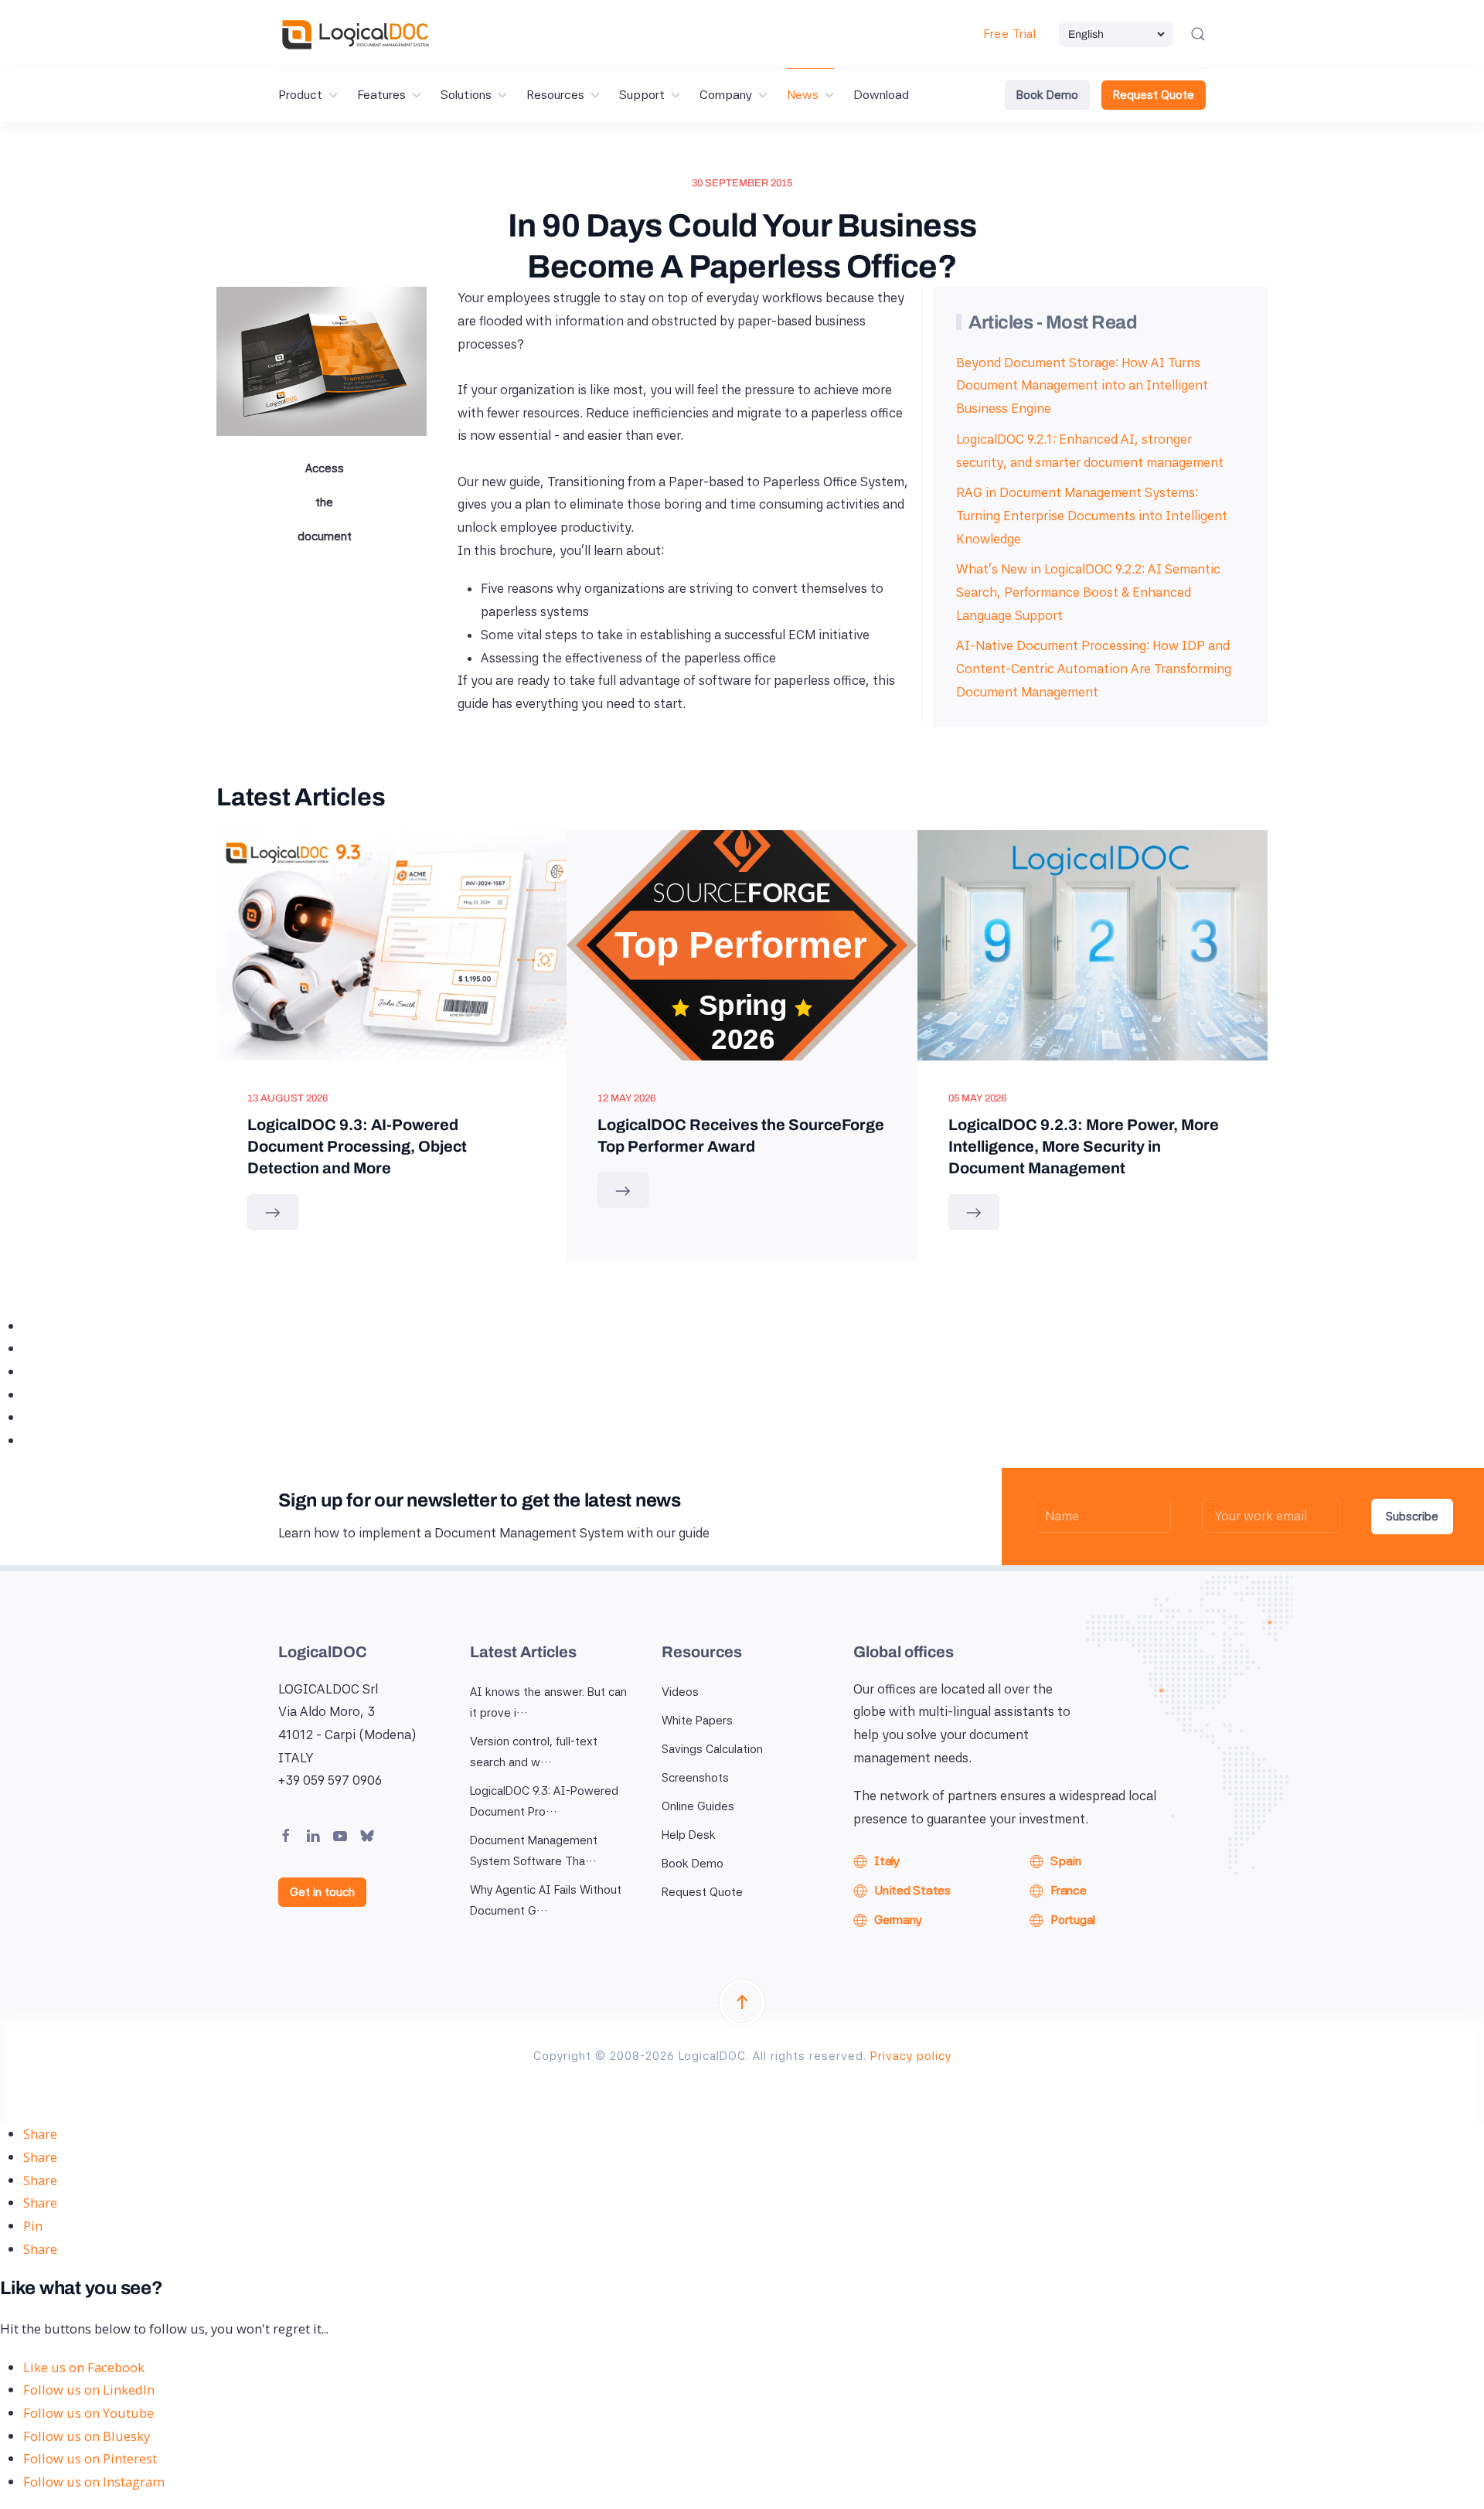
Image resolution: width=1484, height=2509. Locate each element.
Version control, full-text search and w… (534, 1752)
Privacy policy (911, 2056)
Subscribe (1412, 1517)
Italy (887, 1861)
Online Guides (698, 1806)
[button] (1198, 34)
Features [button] (381, 95)
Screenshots (695, 1778)
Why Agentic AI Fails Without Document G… (546, 1900)
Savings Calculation (712, 1749)
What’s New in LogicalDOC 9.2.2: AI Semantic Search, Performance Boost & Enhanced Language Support (1088, 592)
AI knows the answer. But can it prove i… (548, 1702)
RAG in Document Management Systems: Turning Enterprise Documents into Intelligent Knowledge (1092, 515)
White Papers (697, 1721)
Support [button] (642, 95)
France (1069, 1890)
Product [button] (300, 95)
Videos (680, 1692)
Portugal (1073, 1920)
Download (881, 95)
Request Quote (1154, 95)
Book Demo (1047, 95)
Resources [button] (555, 95)
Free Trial (1010, 34)
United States (912, 1890)
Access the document (325, 502)
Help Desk (689, 1835)
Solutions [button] (466, 95)
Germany (898, 1920)
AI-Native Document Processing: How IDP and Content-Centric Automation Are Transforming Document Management (1094, 668)
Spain (1066, 1861)
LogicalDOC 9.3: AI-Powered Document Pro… (544, 1801)
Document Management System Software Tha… (534, 1851)
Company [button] (726, 95)
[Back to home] (356, 34)
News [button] (803, 95)
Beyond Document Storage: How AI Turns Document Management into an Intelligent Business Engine (1082, 385)
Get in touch (322, 1892)
